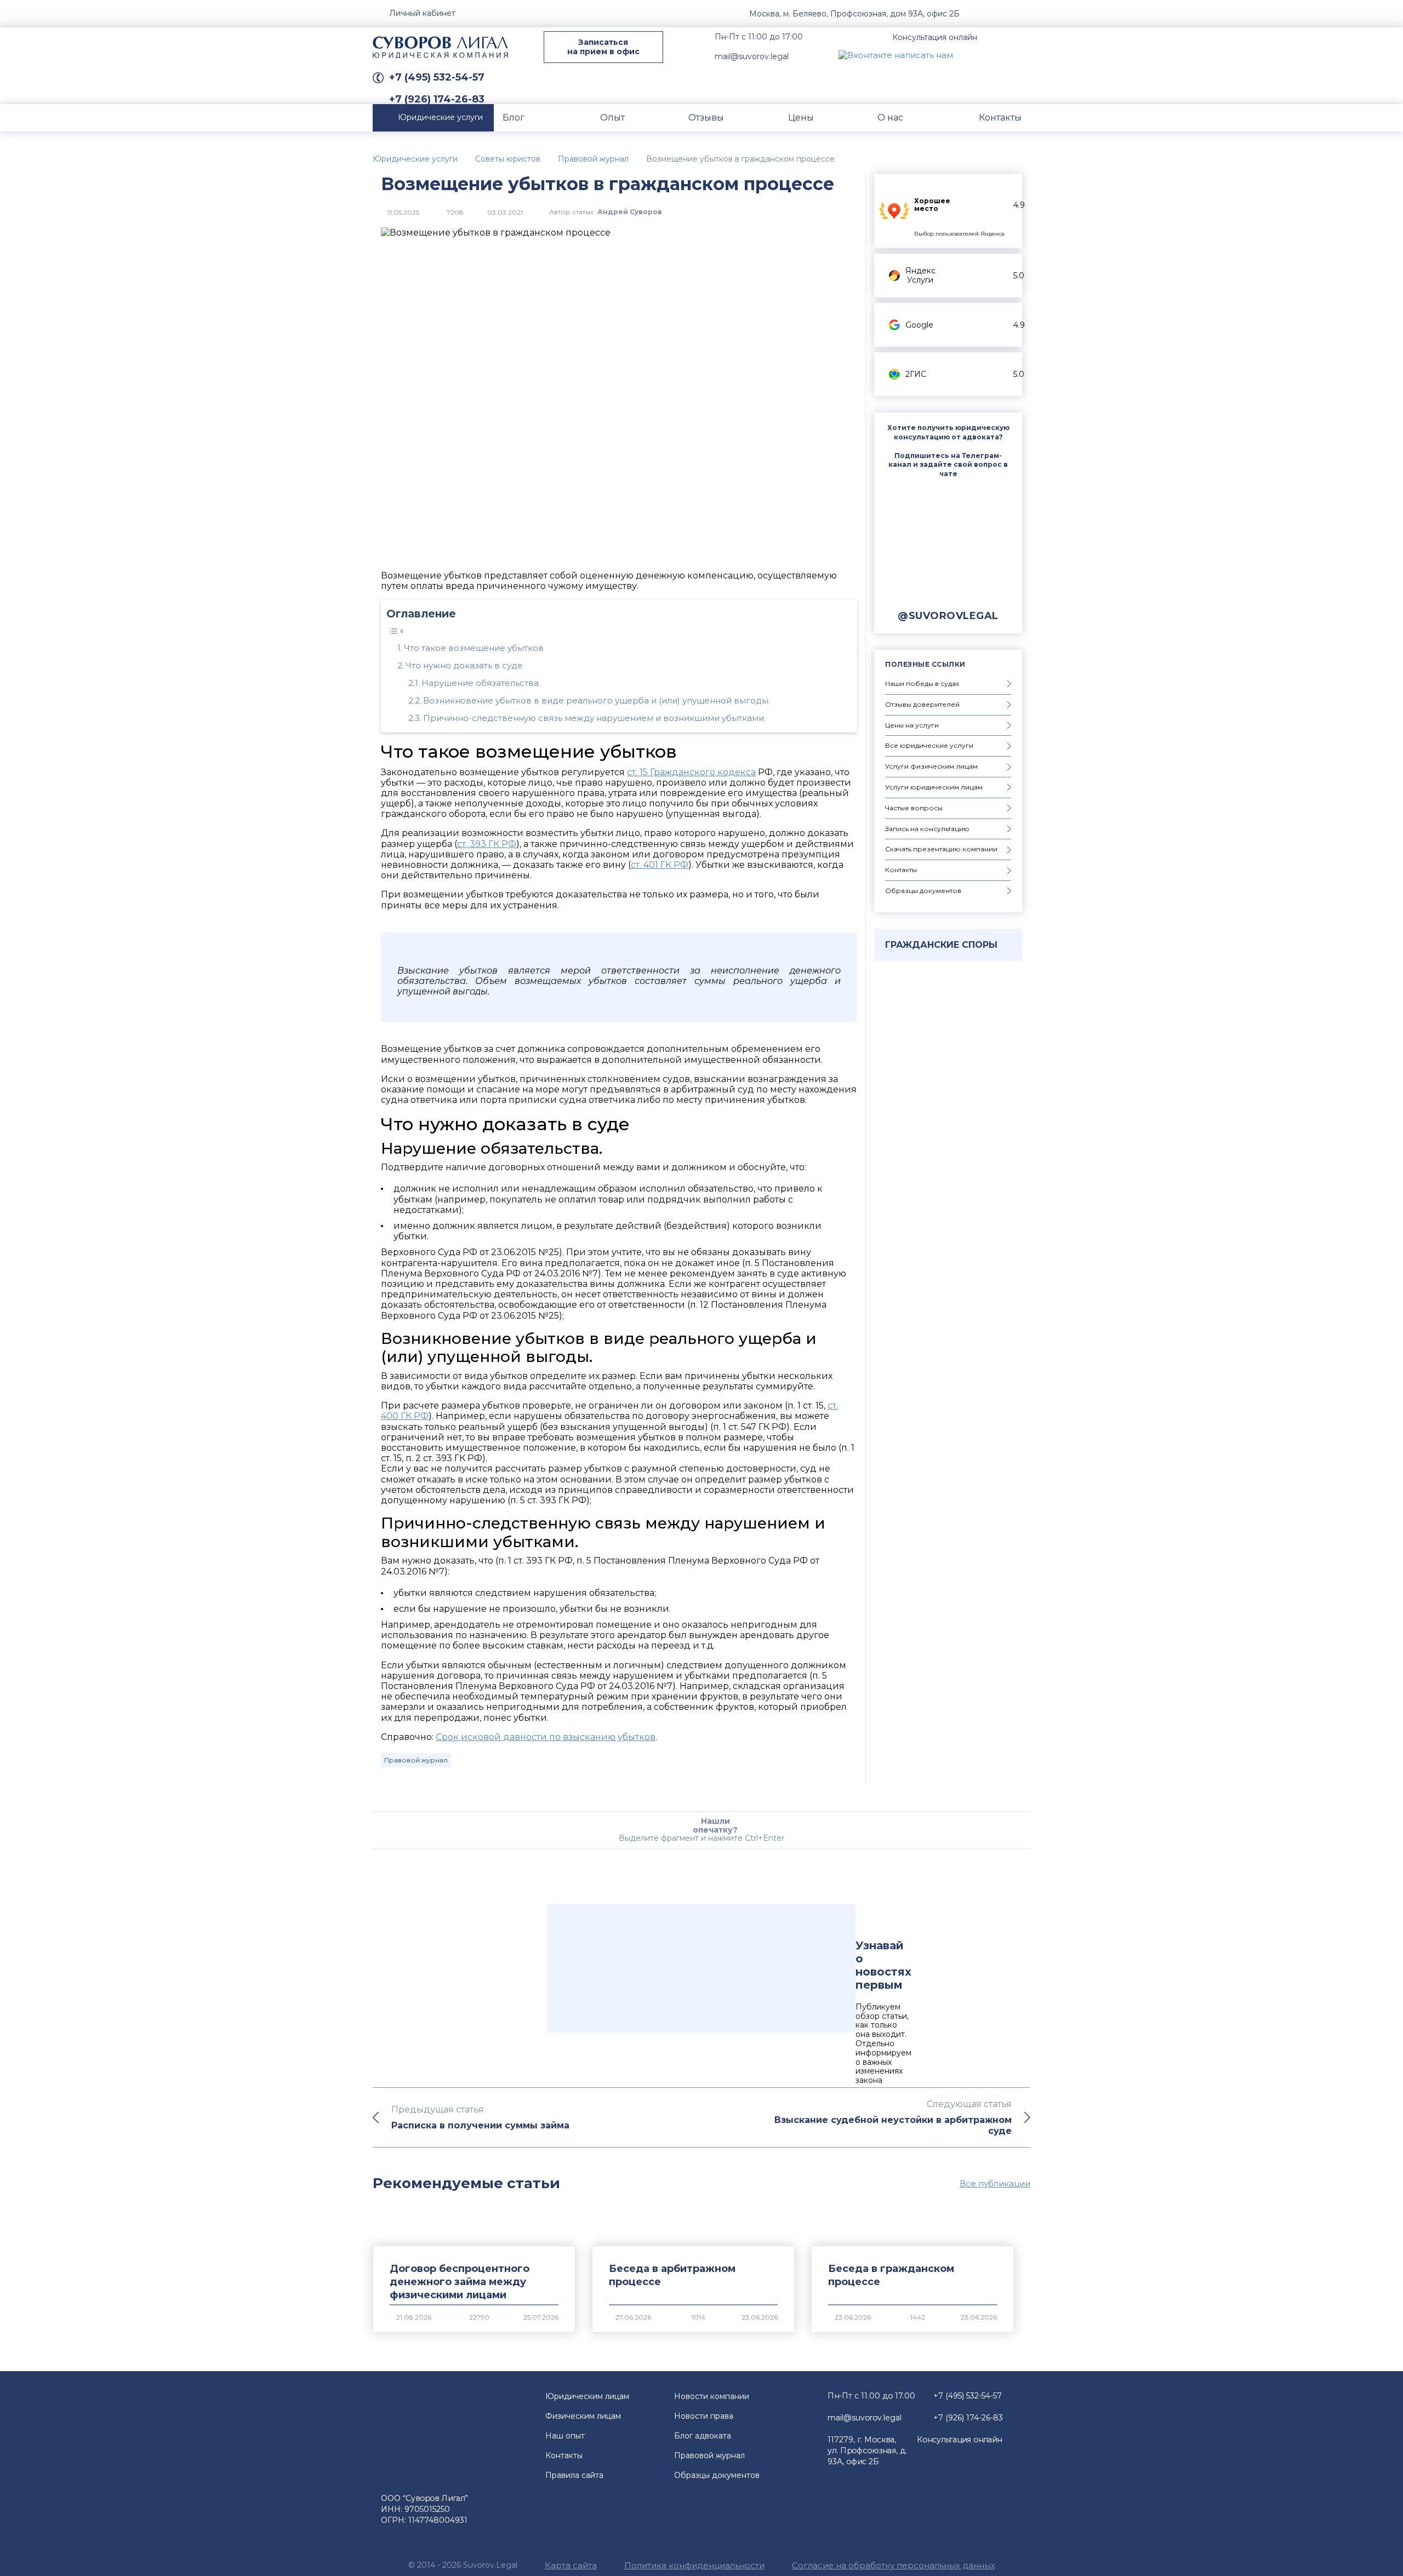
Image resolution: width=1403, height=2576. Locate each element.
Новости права (704, 2416)
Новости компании (712, 2396)
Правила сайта (574, 2475)
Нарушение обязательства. (481, 683)
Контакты (564, 2455)
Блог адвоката (703, 2436)
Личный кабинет (422, 13)
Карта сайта (571, 2565)
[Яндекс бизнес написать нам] (1022, 55)
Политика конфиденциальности (694, 2565)
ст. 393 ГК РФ (487, 844)
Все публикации (995, 2184)
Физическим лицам (583, 2416)
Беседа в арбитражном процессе (672, 2275)
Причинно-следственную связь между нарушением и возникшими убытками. (594, 718)
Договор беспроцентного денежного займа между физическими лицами (460, 2282)
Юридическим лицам (587, 2396)
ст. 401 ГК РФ (660, 865)
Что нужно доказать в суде (464, 665)
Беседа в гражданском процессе (891, 2275)
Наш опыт (565, 2436)
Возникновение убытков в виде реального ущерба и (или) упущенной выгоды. (597, 700)
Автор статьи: (606, 212)
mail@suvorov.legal (752, 56)
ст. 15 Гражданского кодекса (691, 772)
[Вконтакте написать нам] (896, 55)
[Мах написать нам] (971, 55)
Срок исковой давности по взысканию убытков (546, 1737)
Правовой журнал (416, 1760)
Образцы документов (717, 2475)
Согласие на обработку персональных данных (894, 2565)
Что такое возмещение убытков (474, 648)
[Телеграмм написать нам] (996, 55)
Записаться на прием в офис (603, 47)
